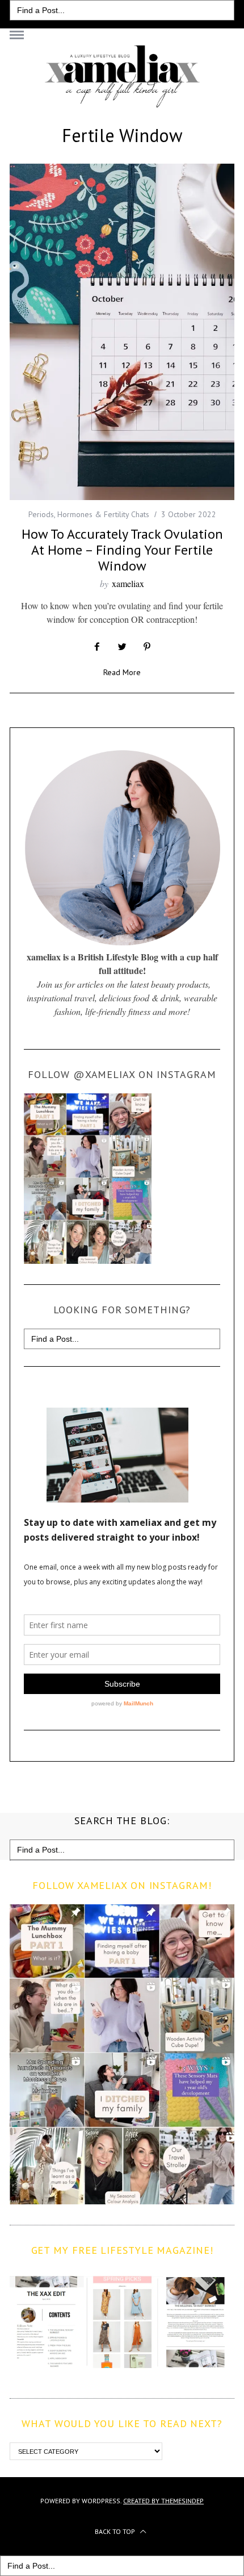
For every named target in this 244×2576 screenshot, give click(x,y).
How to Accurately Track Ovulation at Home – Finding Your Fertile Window (122, 550)
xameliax (128, 583)
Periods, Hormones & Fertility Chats (89, 514)
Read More (122, 673)
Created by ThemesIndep (163, 2501)
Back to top (116, 2531)
